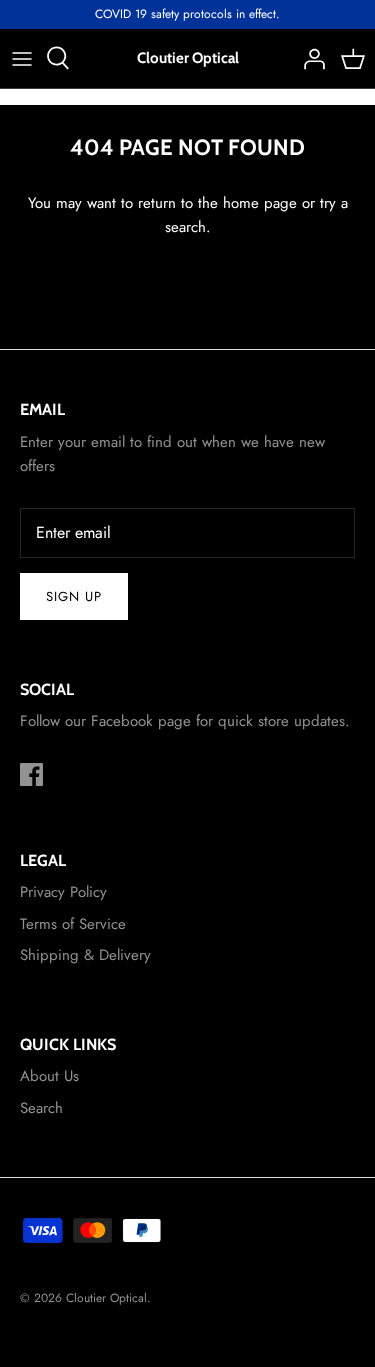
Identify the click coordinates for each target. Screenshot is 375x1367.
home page (260, 203)
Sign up (74, 596)
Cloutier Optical (106, 1298)
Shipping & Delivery (85, 955)
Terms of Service (73, 924)
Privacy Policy (63, 892)
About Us (49, 1076)
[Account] (309, 58)
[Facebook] (31, 774)
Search (41, 1108)
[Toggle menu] (22, 58)
